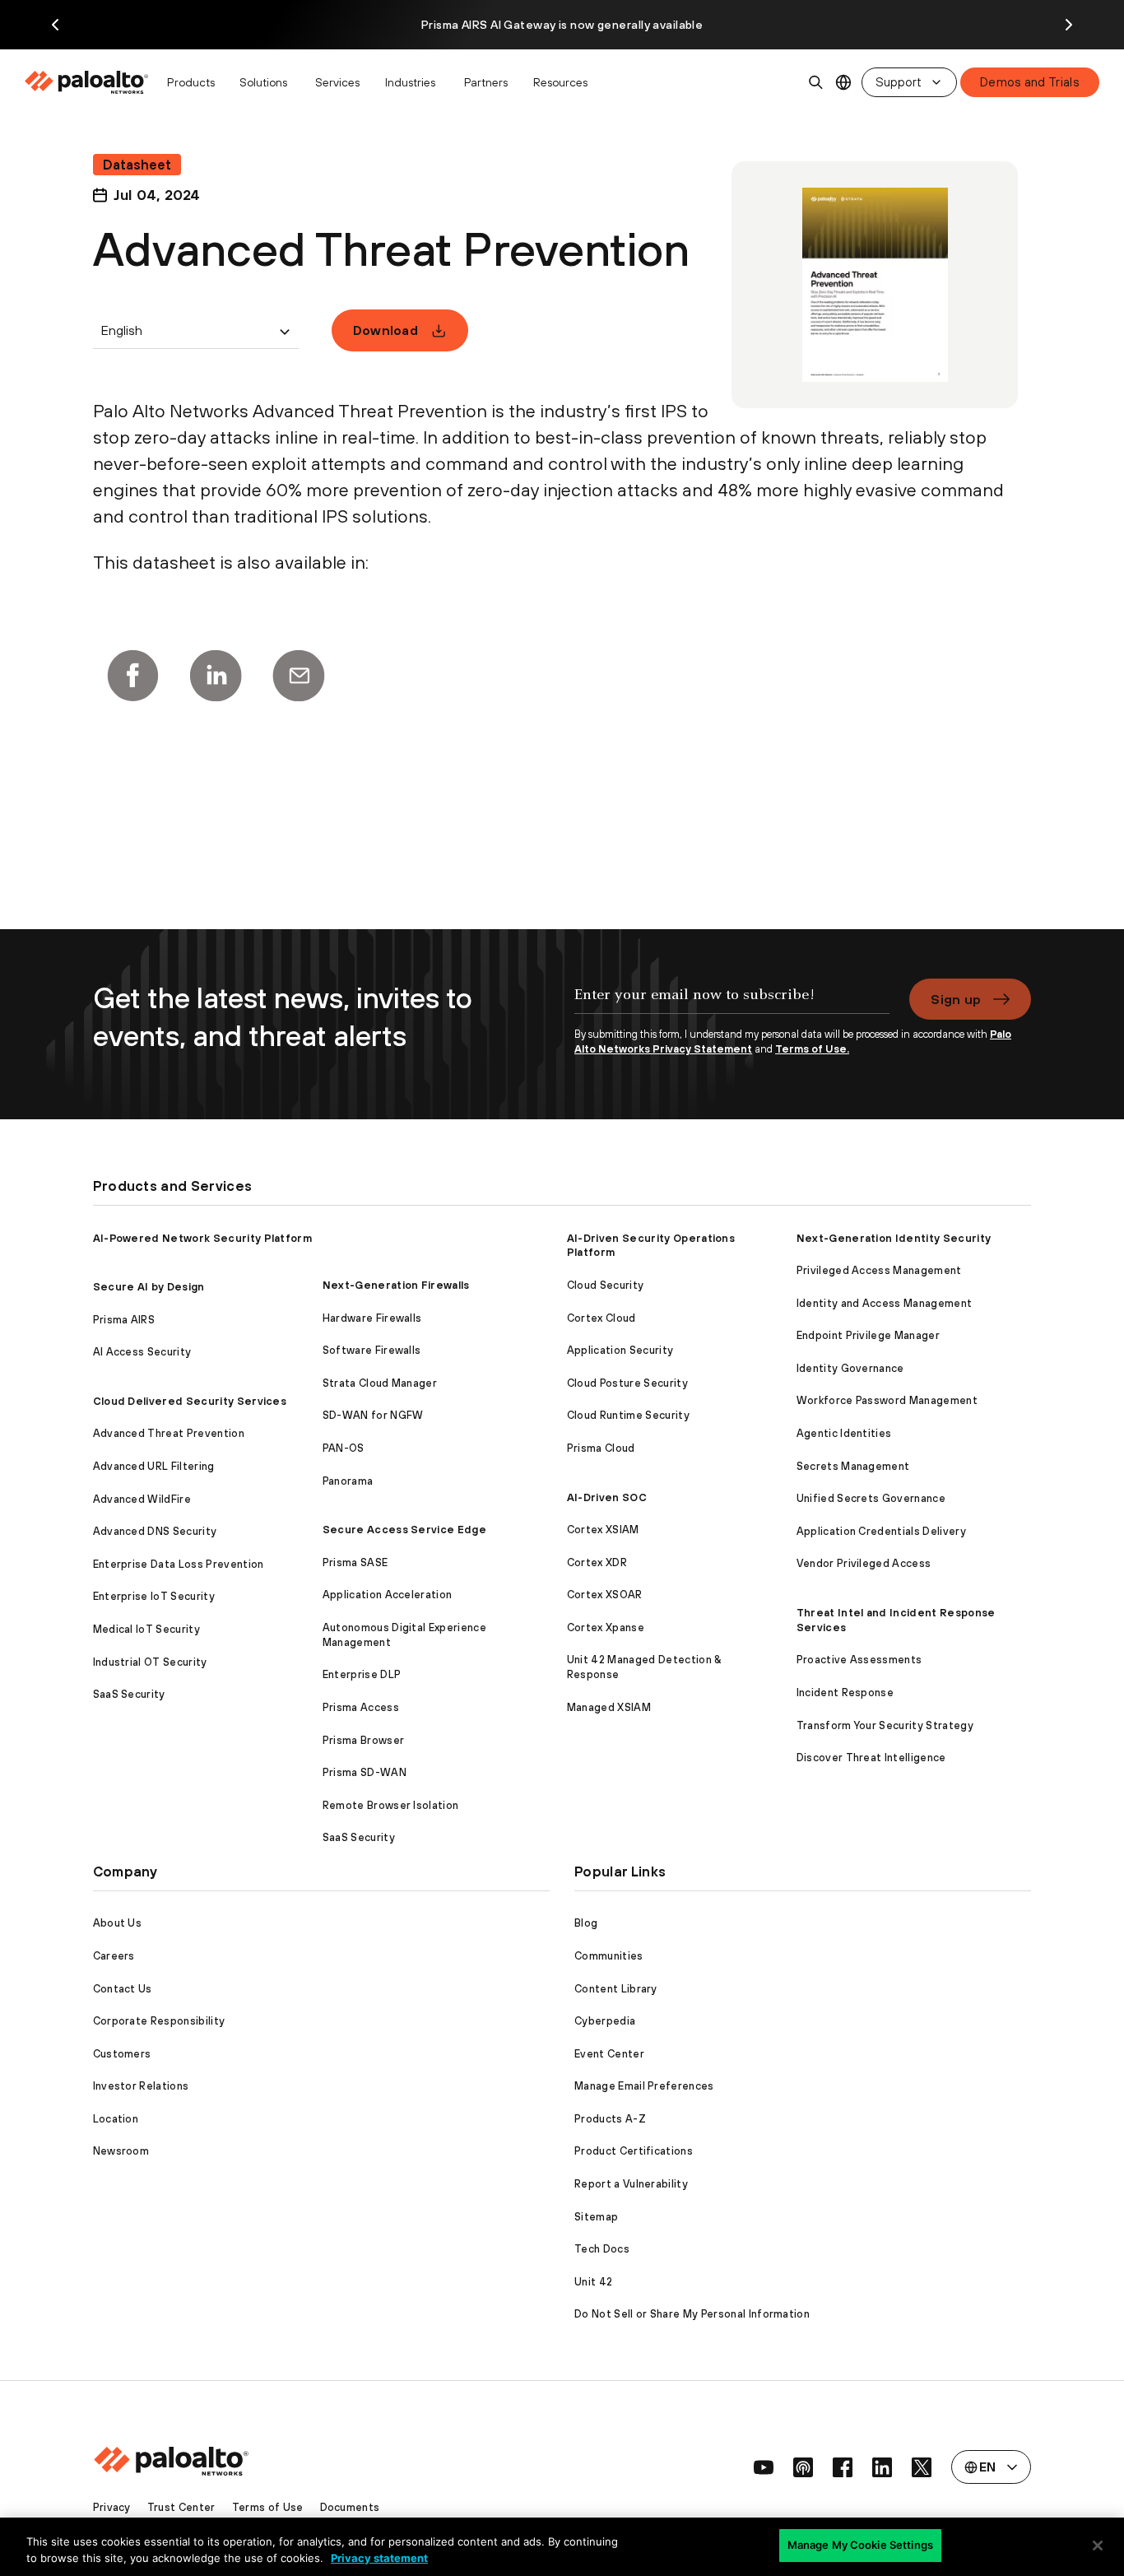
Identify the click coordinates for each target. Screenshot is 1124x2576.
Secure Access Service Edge (404, 1530)
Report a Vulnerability (631, 2184)
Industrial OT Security (150, 1662)
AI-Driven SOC (607, 1497)
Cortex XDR (597, 1562)
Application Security (620, 1350)
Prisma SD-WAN (365, 1772)
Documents (350, 2507)
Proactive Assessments (859, 1660)
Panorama (348, 1481)
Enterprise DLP (362, 1674)
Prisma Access (361, 1707)
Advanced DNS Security (155, 1531)
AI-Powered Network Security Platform (203, 1238)
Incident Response (845, 1693)
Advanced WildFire (142, 1499)
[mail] (299, 676)
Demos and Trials (1030, 82)
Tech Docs (602, 2249)
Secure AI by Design (149, 1287)
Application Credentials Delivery (881, 1531)
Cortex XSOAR (605, 1595)
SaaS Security (129, 1694)
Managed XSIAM (609, 1707)
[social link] (764, 2467)
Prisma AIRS (124, 1320)
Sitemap (596, 2217)
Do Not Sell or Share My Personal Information (692, 2314)
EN (844, 83)
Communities (609, 1956)
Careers (114, 1956)
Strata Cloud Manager (380, 1383)
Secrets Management (853, 1466)
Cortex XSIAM (603, 1530)
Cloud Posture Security (627, 1383)
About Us (118, 1923)
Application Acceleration (388, 1595)
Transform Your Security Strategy (885, 1725)
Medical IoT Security (146, 1629)
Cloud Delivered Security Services (190, 1401)
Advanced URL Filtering (154, 1466)
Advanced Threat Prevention (169, 1433)
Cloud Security (605, 1285)
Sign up (956, 999)
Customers (122, 2054)
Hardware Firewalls (372, 1318)
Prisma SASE (355, 1562)
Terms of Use (268, 2507)
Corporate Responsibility (159, 2021)
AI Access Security (142, 1352)
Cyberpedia (605, 2021)
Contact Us (123, 1989)
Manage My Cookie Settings (860, 2545)
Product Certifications (634, 2151)
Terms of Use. (812, 1049)
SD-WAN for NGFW (373, 1415)
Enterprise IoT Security (154, 1596)
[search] (816, 82)
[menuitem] (91, 82)
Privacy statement (379, 2558)
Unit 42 (593, 2282)
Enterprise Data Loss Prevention (179, 1564)
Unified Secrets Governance (871, 1498)
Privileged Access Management (879, 1270)
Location (116, 2119)
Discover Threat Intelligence (871, 1758)
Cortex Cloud (601, 1318)
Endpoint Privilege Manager (868, 1335)
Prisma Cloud (601, 1448)
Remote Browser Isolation (391, 1805)
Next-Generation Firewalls (396, 1285)
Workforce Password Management (887, 1400)
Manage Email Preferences (644, 2086)
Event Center (609, 2054)
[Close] (1098, 2546)
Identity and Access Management (885, 1303)
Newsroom (121, 2151)
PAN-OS (344, 1448)
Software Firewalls (372, 1350)
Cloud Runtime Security (628, 1415)
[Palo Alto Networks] (88, 82)
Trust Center (181, 2507)
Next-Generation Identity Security (894, 1238)
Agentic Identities (844, 1433)
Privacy (112, 2507)
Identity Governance (850, 1368)
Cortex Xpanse (606, 1627)
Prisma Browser (363, 1740)
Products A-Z (610, 2119)
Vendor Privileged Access (864, 1563)
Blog (586, 1923)
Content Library (616, 1989)
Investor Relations (141, 2086)
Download (386, 330)
